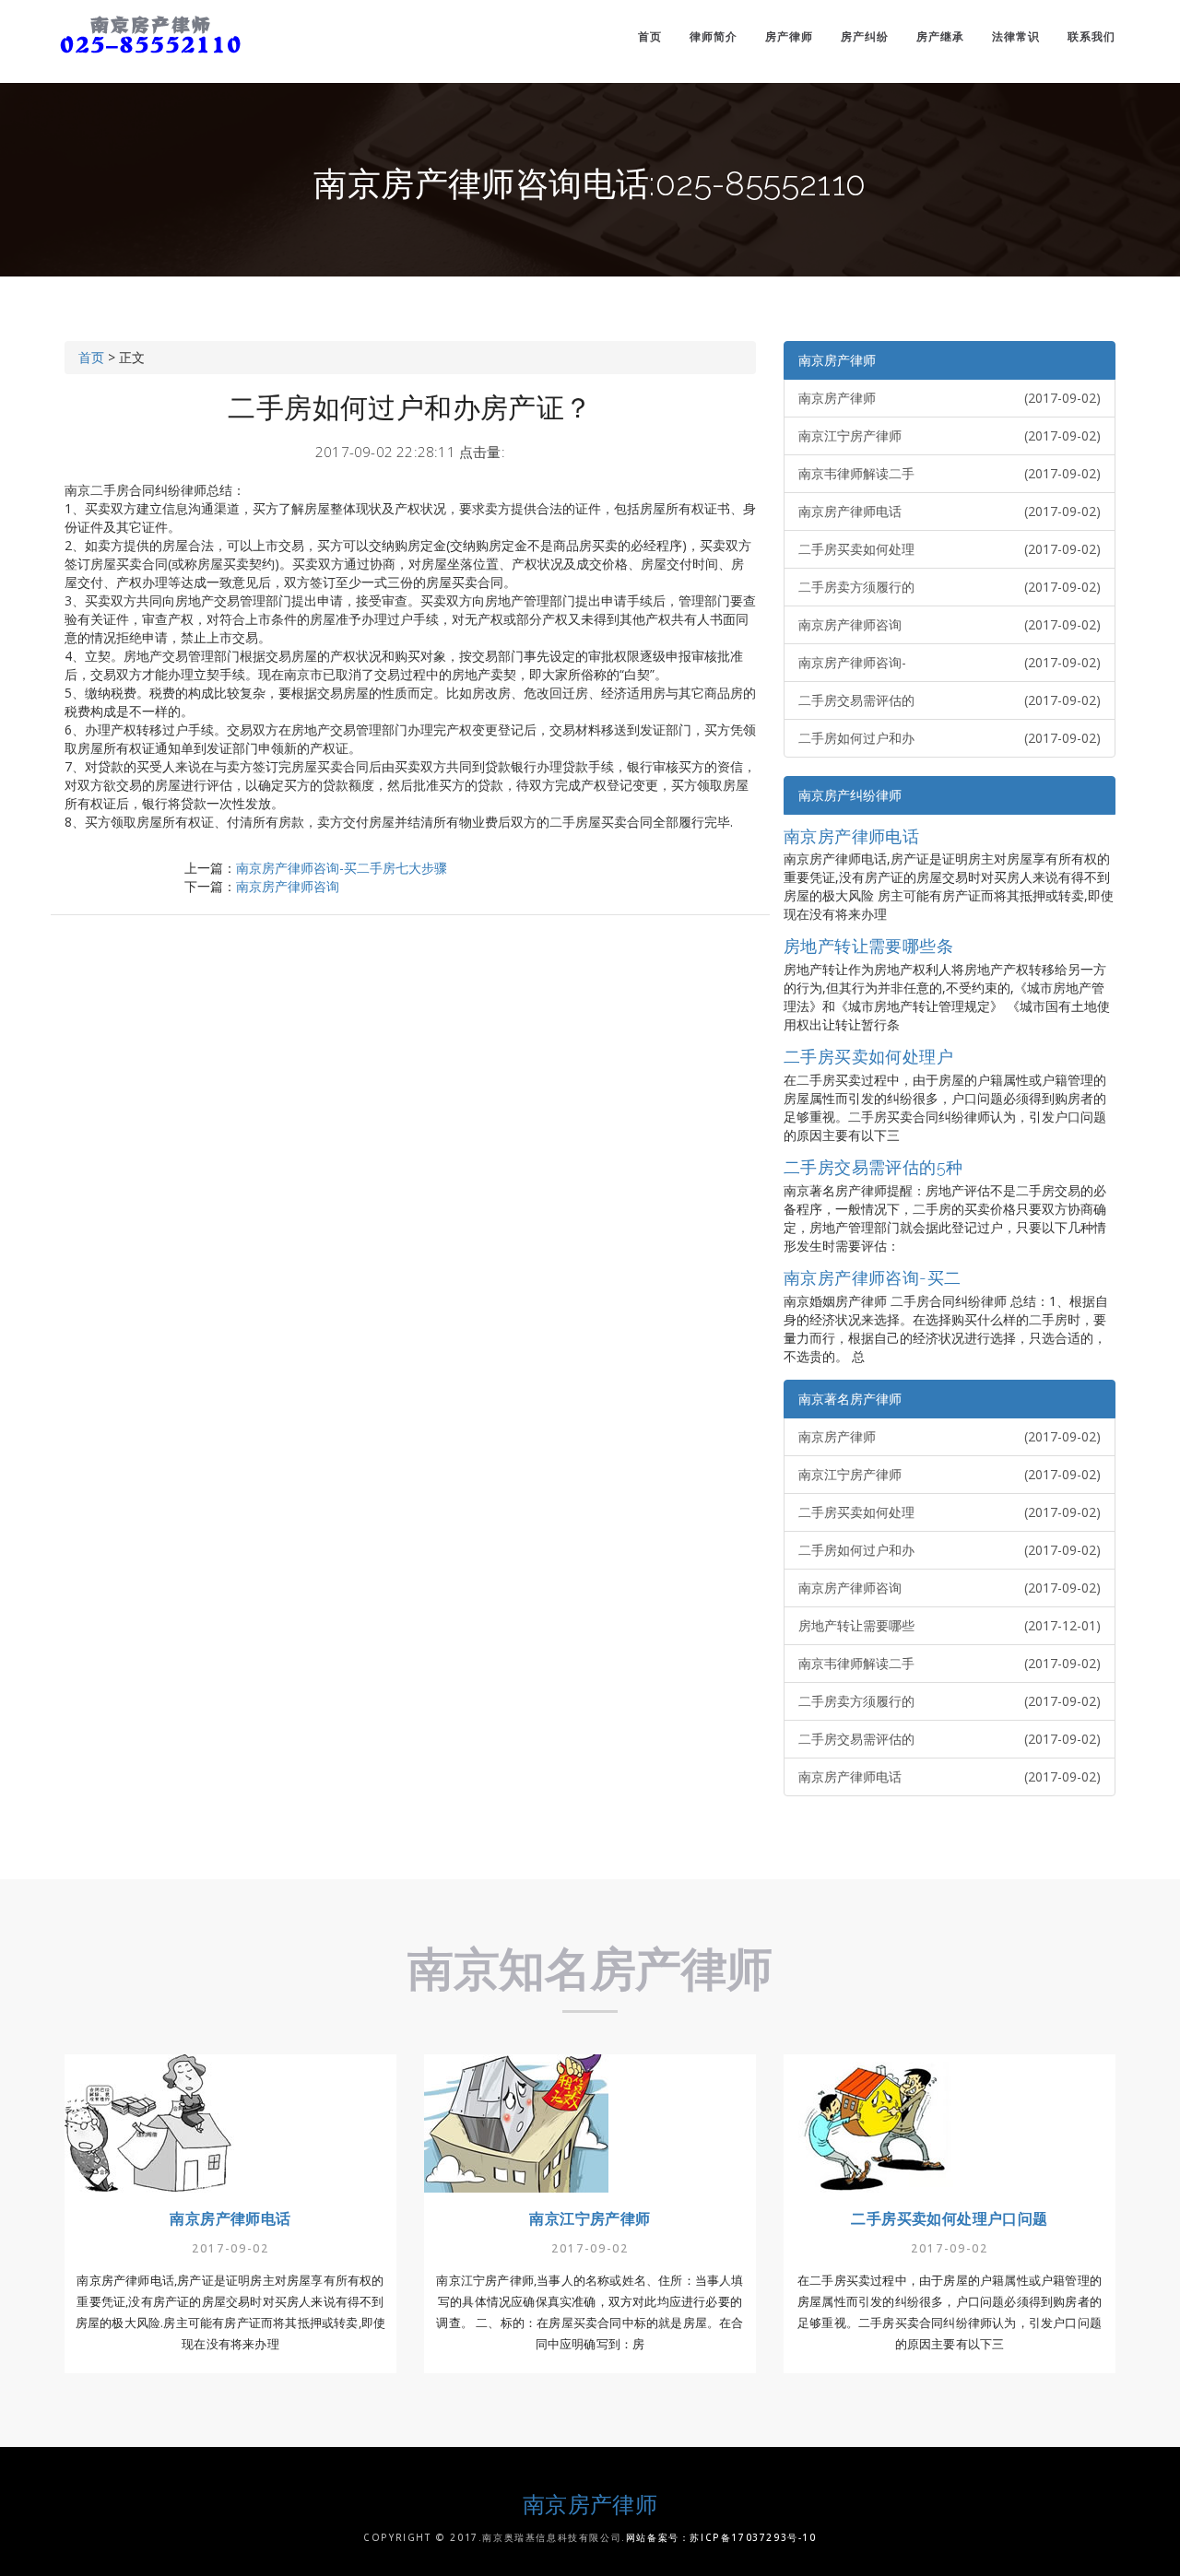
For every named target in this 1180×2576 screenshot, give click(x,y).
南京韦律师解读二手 (950, 473)
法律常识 (1016, 36)
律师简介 (714, 36)
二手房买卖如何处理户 (868, 1057)
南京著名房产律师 (850, 1399)
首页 (650, 36)
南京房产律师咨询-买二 (872, 1278)
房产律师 (789, 36)
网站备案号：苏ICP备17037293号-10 (721, 2537)
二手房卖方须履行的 (950, 587)
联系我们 (1091, 36)
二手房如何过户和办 (950, 738)
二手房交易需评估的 (950, 700)
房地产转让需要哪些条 (868, 946)
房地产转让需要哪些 (950, 1625)
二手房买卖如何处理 (950, 549)
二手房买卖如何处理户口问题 (949, 2219)
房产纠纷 (865, 36)
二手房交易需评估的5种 (873, 1167)
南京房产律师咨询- (950, 662)
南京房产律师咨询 (288, 886)
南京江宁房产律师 (950, 435)
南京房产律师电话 (950, 511)
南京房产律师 (837, 360)
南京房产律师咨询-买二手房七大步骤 (342, 868)
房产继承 (940, 36)
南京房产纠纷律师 (850, 795)
